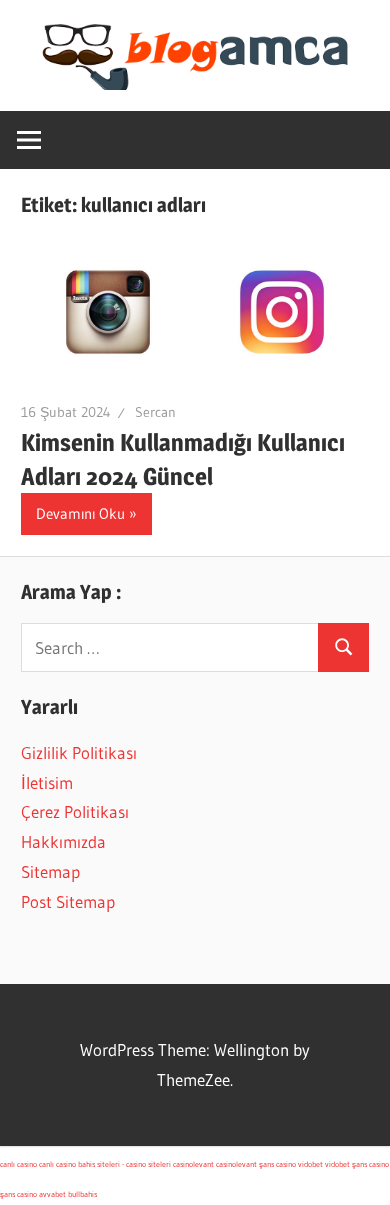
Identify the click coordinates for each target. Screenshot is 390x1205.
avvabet (52, 1194)
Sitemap (50, 871)
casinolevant (193, 1164)
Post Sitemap (68, 901)
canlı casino (18, 1164)
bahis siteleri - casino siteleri (124, 1164)
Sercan (155, 412)
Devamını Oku (80, 513)
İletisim (47, 782)
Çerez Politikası (75, 811)
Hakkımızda (63, 841)
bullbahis (82, 1194)
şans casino (277, 1164)
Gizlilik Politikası (79, 752)
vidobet (310, 1164)
